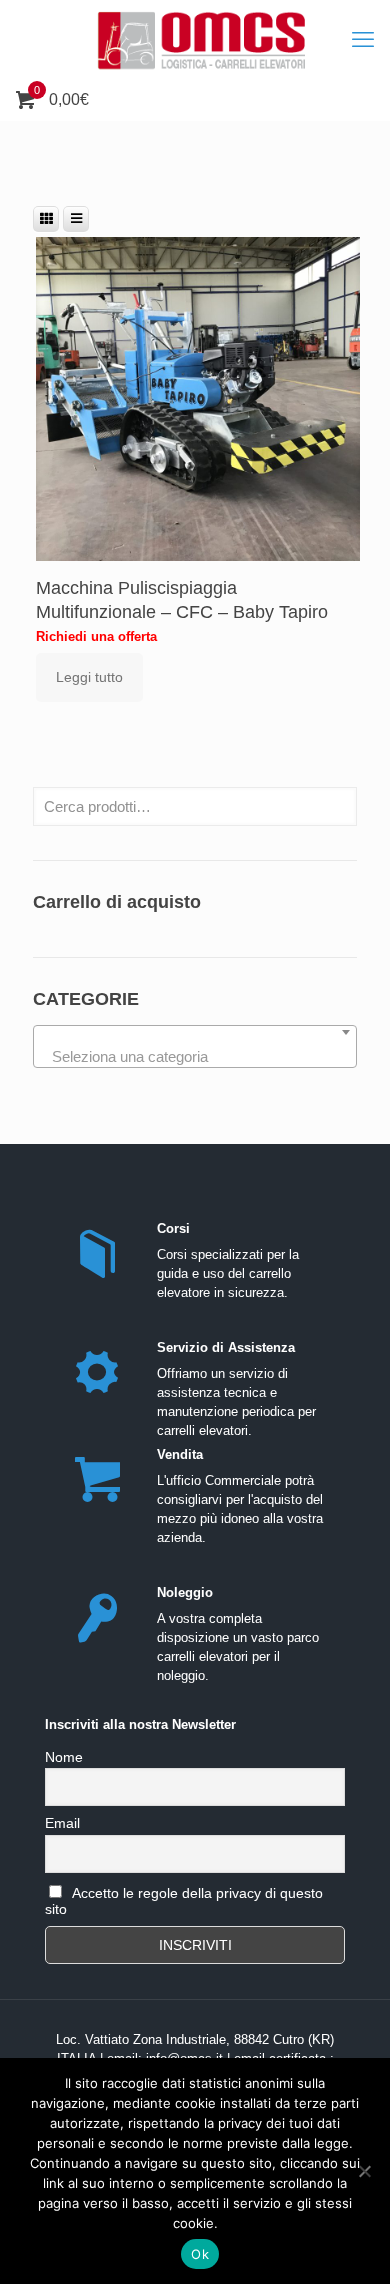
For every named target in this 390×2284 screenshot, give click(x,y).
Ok (200, 2254)
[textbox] (195, 1057)
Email (62, 1823)
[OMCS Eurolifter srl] (195, 40)
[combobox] (195, 1046)
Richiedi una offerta (96, 636)
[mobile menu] (363, 40)
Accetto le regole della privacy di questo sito (184, 1901)
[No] (365, 2171)
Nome (64, 1757)
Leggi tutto (89, 677)
